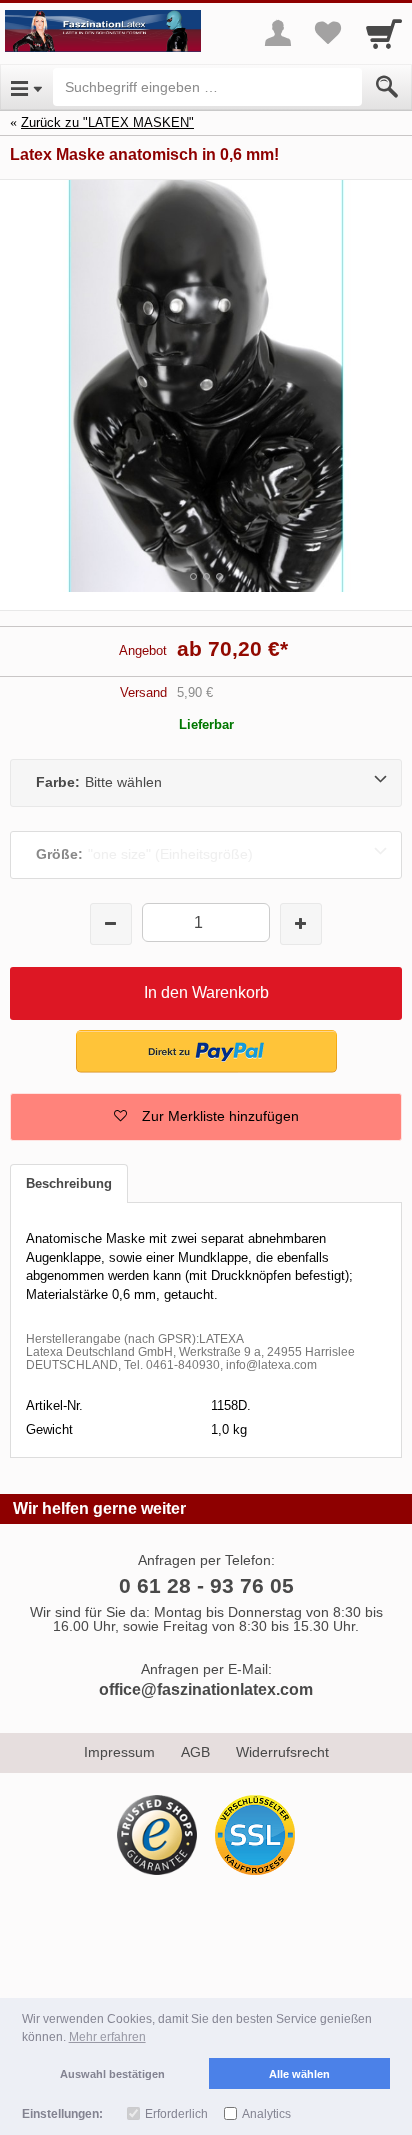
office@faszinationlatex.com (206, 1689)
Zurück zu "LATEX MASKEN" (107, 122)
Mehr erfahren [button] (107, 2037)
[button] (206, 1117)
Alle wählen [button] (299, 2074)
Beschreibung (69, 1183)
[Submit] (387, 87)
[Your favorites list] (328, 33)
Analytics (266, 2114)
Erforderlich (176, 2114)
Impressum (119, 1752)
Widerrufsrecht (282, 1752)
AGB (195, 1752)
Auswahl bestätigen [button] (112, 2074)
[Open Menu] (26, 87)
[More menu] (278, 33)
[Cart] (384, 33)
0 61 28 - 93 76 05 (206, 1585)
